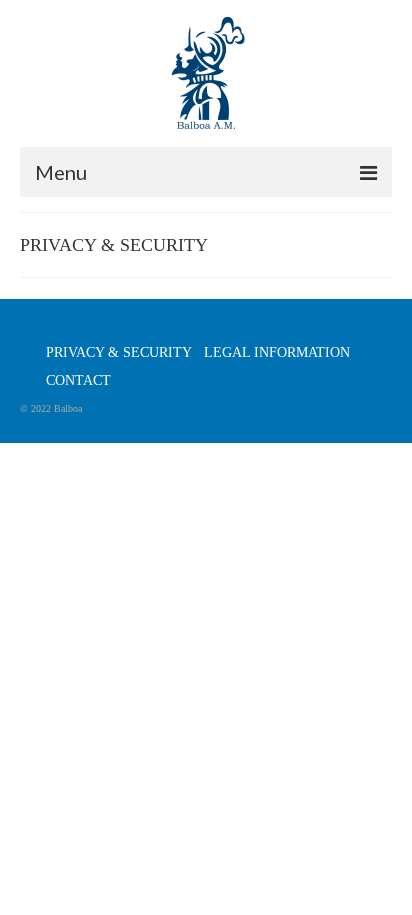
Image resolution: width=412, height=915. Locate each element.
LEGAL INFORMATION (277, 352)
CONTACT (78, 380)
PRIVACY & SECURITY (119, 352)
